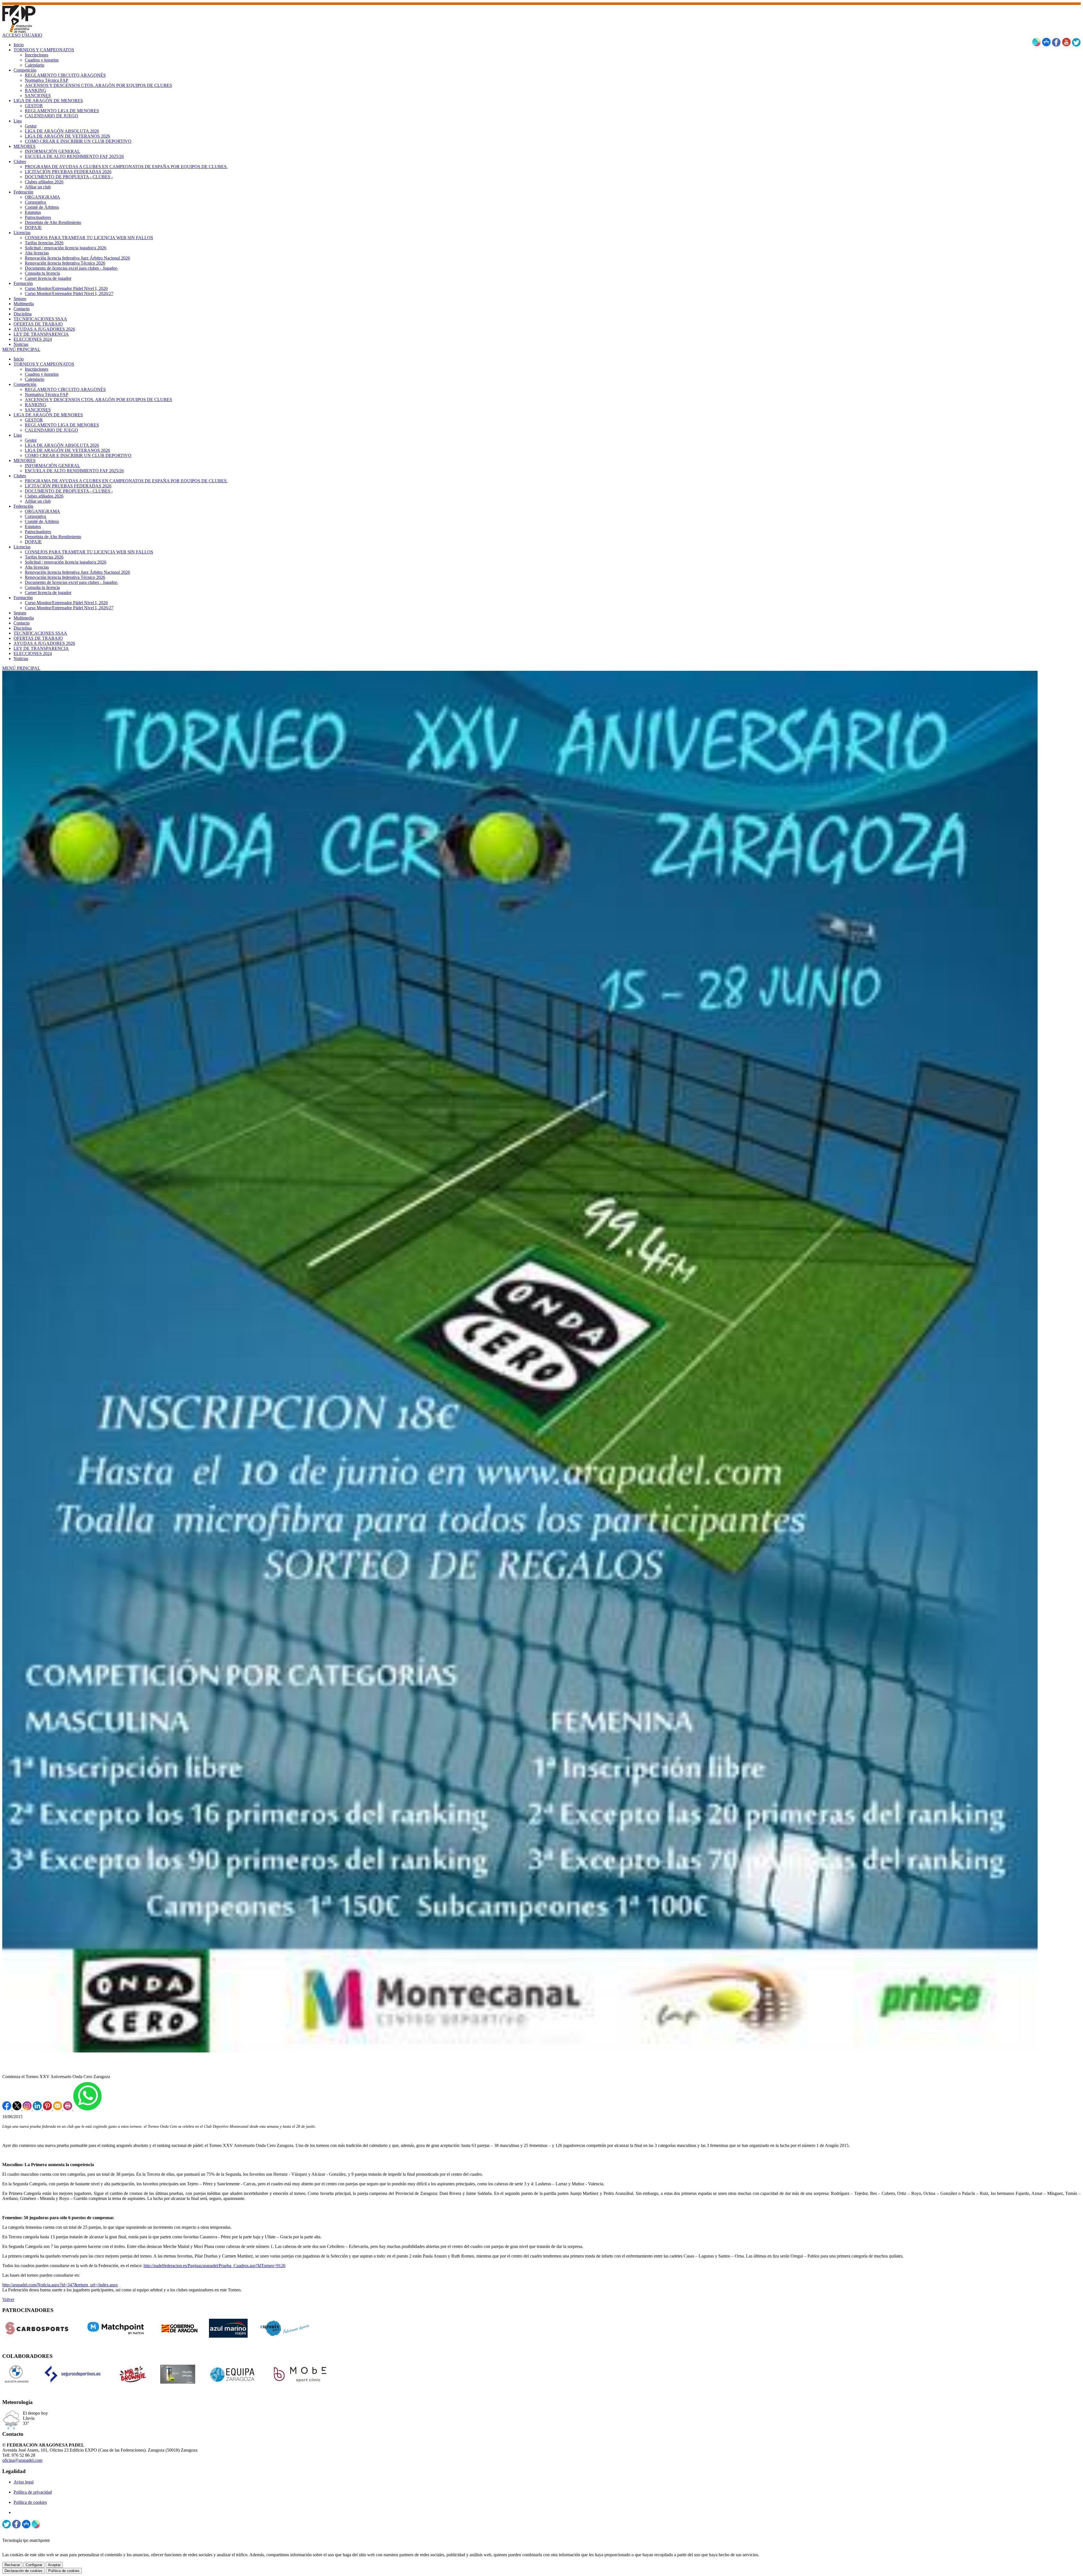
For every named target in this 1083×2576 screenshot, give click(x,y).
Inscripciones (37, 369)
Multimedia (24, 618)
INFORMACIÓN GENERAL (52, 466)
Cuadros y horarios (42, 374)
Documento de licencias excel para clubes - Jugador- (71, 582)
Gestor (31, 440)
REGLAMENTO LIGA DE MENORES (62, 425)
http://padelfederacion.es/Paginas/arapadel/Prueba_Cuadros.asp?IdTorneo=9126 (214, 2266)
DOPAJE (33, 542)
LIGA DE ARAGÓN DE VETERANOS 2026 (67, 450)
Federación (23, 506)
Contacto (22, 623)
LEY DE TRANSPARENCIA (41, 648)
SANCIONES (38, 410)
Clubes (20, 476)
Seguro (20, 613)
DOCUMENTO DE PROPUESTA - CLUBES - (69, 491)
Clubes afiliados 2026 (44, 496)
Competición (25, 384)
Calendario (35, 379)
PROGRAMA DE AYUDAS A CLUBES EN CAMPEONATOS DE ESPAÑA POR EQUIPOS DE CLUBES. (126, 481)
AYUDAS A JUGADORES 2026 (44, 643)
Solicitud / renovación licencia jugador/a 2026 (66, 562)
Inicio (19, 359)
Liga (18, 435)
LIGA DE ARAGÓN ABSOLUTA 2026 (62, 445)
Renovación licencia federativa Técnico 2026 (65, 577)
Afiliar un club (38, 501)
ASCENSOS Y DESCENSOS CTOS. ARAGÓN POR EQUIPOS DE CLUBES (98, 400)
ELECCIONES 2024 (33, 653)
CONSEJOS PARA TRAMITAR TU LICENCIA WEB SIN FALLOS (89, 552)
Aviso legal (24, 2482)
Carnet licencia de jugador (48, 593)
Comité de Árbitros (42, 521)
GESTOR (34, 420)
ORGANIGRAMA (42, 511)
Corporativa (35, 516)
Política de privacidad (33, 2492)
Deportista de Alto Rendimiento (53, 537)
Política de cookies (30, 2502)
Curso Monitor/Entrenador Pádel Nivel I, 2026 (66, 603)
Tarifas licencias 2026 (44, 557)
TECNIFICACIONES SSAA (40, 633)
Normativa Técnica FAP (47, 394)
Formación (23, 598)
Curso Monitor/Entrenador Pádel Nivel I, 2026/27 (69, 608)
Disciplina (23, 628)
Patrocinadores (38, 532)
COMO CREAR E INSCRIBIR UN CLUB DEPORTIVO (78, 455)
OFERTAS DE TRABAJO (38, 638)
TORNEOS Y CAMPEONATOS (44, 364)
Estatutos (33, 527)
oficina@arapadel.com (22, 2460)
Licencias (22, 547)
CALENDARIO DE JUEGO (51, 430)
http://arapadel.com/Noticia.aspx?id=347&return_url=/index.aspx (60, 2285)
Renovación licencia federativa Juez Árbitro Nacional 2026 (77, 572)
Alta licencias (37, 567)
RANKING (36, 405)
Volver (8, 2299)
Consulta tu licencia (42, 587)
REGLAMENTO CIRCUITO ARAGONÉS (65, 389)
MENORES (25, 461)
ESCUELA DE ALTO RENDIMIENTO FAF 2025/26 (74, 471)
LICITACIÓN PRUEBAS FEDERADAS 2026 (68, 486)
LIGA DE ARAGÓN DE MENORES (48, 415)
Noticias (21, 659)
